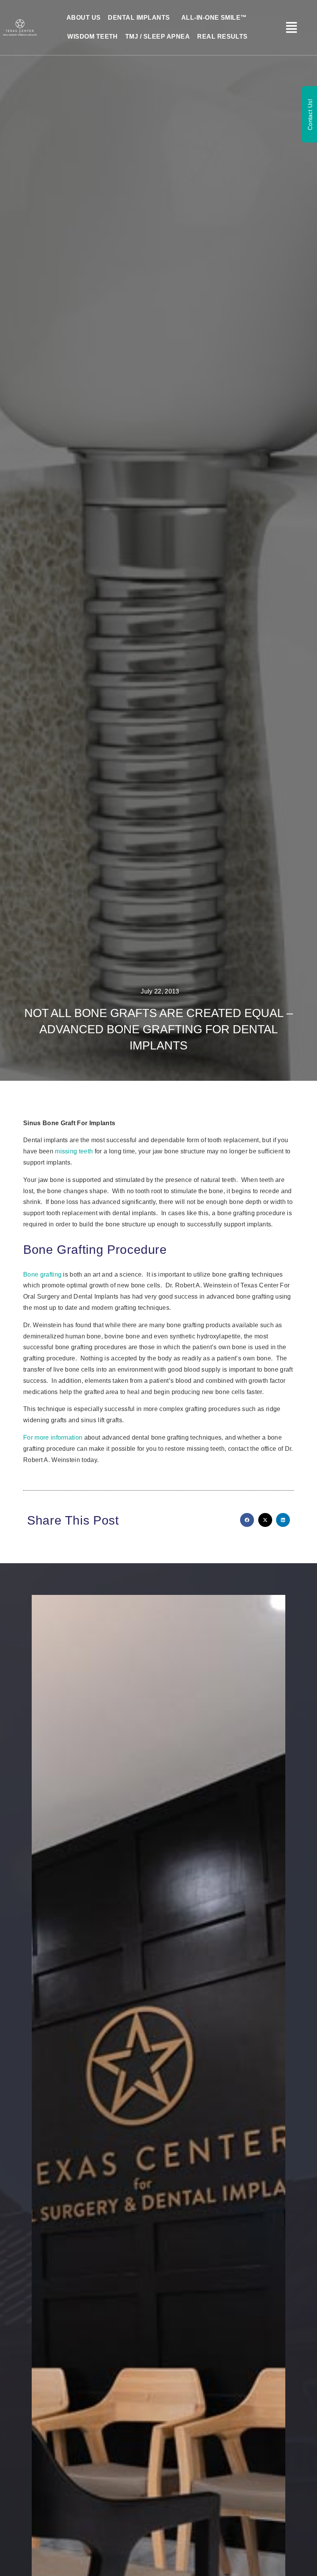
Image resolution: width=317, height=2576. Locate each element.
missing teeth (74, 1151)
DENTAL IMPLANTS (139, 18)
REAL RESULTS (222, 37)
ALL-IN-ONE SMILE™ (214, 18)
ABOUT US (84, 18)
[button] (247, 1520)
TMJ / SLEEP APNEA (158, 37)
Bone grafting (42, 1274)
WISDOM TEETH (93, 37)
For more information (53, 1437)
